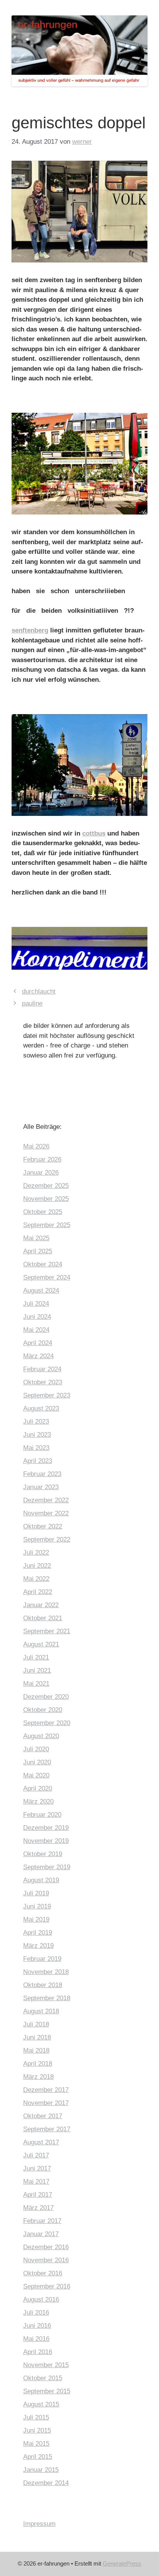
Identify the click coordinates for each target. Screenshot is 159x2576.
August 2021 (41, 1644)
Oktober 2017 (43, 2116)
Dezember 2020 (46, 1697)
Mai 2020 (36, 1775)
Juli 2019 (36, 1893)
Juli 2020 (36, 1749)
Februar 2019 (42, 1959)
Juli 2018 (36, 2024)
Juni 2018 (37, 2037)
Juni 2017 (37, 2168)
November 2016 (46, 2260)
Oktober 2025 (43, 1212)
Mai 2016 (36, 2339)
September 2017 (47, 2129)
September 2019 (47, 1867)
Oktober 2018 (43, 1985)
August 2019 (41, 1880)
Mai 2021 (36, 1684)
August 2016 (41, 2299)
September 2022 (47, 1539)
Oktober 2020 (43, 1710)
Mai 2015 (36, 2444)
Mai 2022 (36, 1579)
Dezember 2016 (46, 2247)
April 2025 (38, 1251)
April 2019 (38, 1933)
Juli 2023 (36, 1422)
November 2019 (46, 1841)
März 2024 (38, 1356)
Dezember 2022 (46, 1500)
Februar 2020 (42, 1815)
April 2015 (38, 2457)
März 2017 (38, 2208)
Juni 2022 (37, 1566)
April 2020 (38, 1788)
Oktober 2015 (43, 2378)
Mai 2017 (36, 2182)
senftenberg (30, 630)
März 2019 (38, 1946)
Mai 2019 (36, 1919)
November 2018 (46, 1972)
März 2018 (38, 2077)
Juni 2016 (37, 2326)
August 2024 (41, 1291)
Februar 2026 (42, 1159)
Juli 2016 (36, 2313)
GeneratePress (122, 2563)
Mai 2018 (36, 2051)
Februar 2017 (42, 2221)
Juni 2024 (37, 1317)
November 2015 (46, 2365)
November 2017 (46, 2103)
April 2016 (38, 2352)
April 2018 (38, 2064)
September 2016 (47, 2286)
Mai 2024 (36, 1330)
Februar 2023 (42, 1474)
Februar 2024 (42, 1369)
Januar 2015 (41, 2470)
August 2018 (41, 2011)
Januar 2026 (41, 1173)
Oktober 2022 (43, 1526)
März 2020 (38, 1802)
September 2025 (47, 1225)
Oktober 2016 (43, 2273)
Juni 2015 (37, 2431)
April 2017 (38, 2195)
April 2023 (38, 1461)
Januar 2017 (41, 2234)
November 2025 (46, 1199)
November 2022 (46, 1513)
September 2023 (47, 1395)
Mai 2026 (36, 1146)
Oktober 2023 (43, 1382)
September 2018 (47, 1998)
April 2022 (38, 1592)
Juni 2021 (37, 1671)
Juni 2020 (37, 1762)
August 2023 (41, 1408)
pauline (32, 1003)
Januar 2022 (41, 1605)
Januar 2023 (41, 1487)
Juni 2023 (37, 1435)
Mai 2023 (36, 1448)
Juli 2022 (36, 1553)
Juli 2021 (36, 1657)
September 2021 (47, 1631)
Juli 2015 (36, 2417)
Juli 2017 (36, 2155)
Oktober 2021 (43, 1618)
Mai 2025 (36, 1238)
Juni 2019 (37, 1906)
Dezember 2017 (46, 2090)
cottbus (94, 833)
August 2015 (41, 2404)
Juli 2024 (36, 1304)
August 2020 (41, 1736)
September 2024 (47, 1277)
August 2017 (41, 2142)
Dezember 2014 (46, 2483)
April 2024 (38, 1343)
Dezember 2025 (46, 1186)
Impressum (39, 2524)
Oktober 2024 (43, 1264)
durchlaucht (39, 991)
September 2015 (47, 2391)
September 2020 (47, 1723)
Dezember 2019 (46, 1828)
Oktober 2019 (43, 1854)
